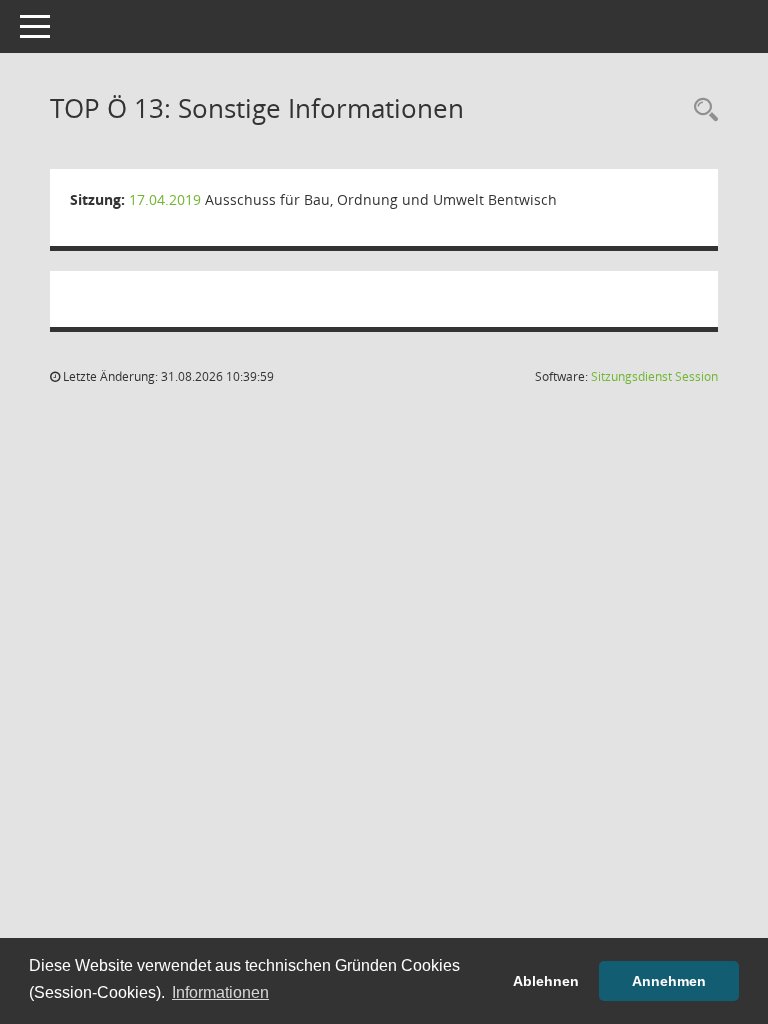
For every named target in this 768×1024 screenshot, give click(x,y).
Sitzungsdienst (654, 376)
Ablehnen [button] (546, 981)
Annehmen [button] (669, 981)
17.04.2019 (165, 199)
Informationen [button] (220, 992)
